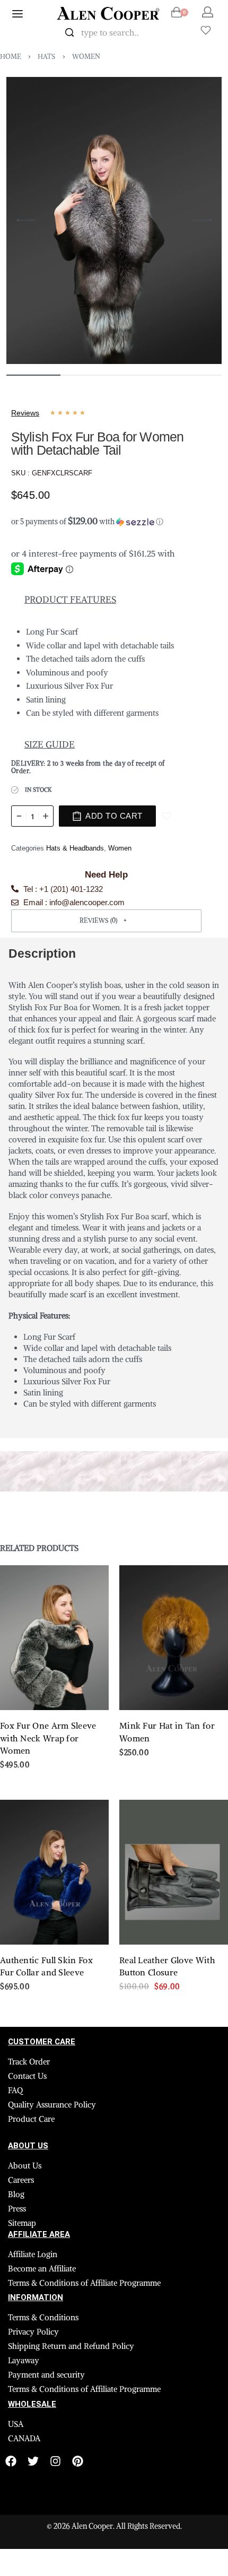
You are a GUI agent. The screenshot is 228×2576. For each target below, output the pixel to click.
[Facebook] (11, 2461)
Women (86, 57)
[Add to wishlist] (166, 816)
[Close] (175, 33)
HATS (46, 57)
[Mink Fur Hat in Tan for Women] (174, 1638)
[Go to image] (33, 375)
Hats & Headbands (75, 848)
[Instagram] (55, 2461)
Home (11, 57)
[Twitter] (33, 2461)
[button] (106, 519)
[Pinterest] (78, 2461)
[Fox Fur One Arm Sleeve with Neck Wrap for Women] (54, 1638)
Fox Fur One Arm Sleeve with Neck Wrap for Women (48, 1738)
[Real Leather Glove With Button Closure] (174, 1872)
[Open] (206, 30)
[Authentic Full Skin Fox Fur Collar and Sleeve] (54, 1872)
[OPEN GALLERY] (114, 220)
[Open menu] (17, 14)
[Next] (202, 220)
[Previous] (26, 220)
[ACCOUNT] (208, 12)
